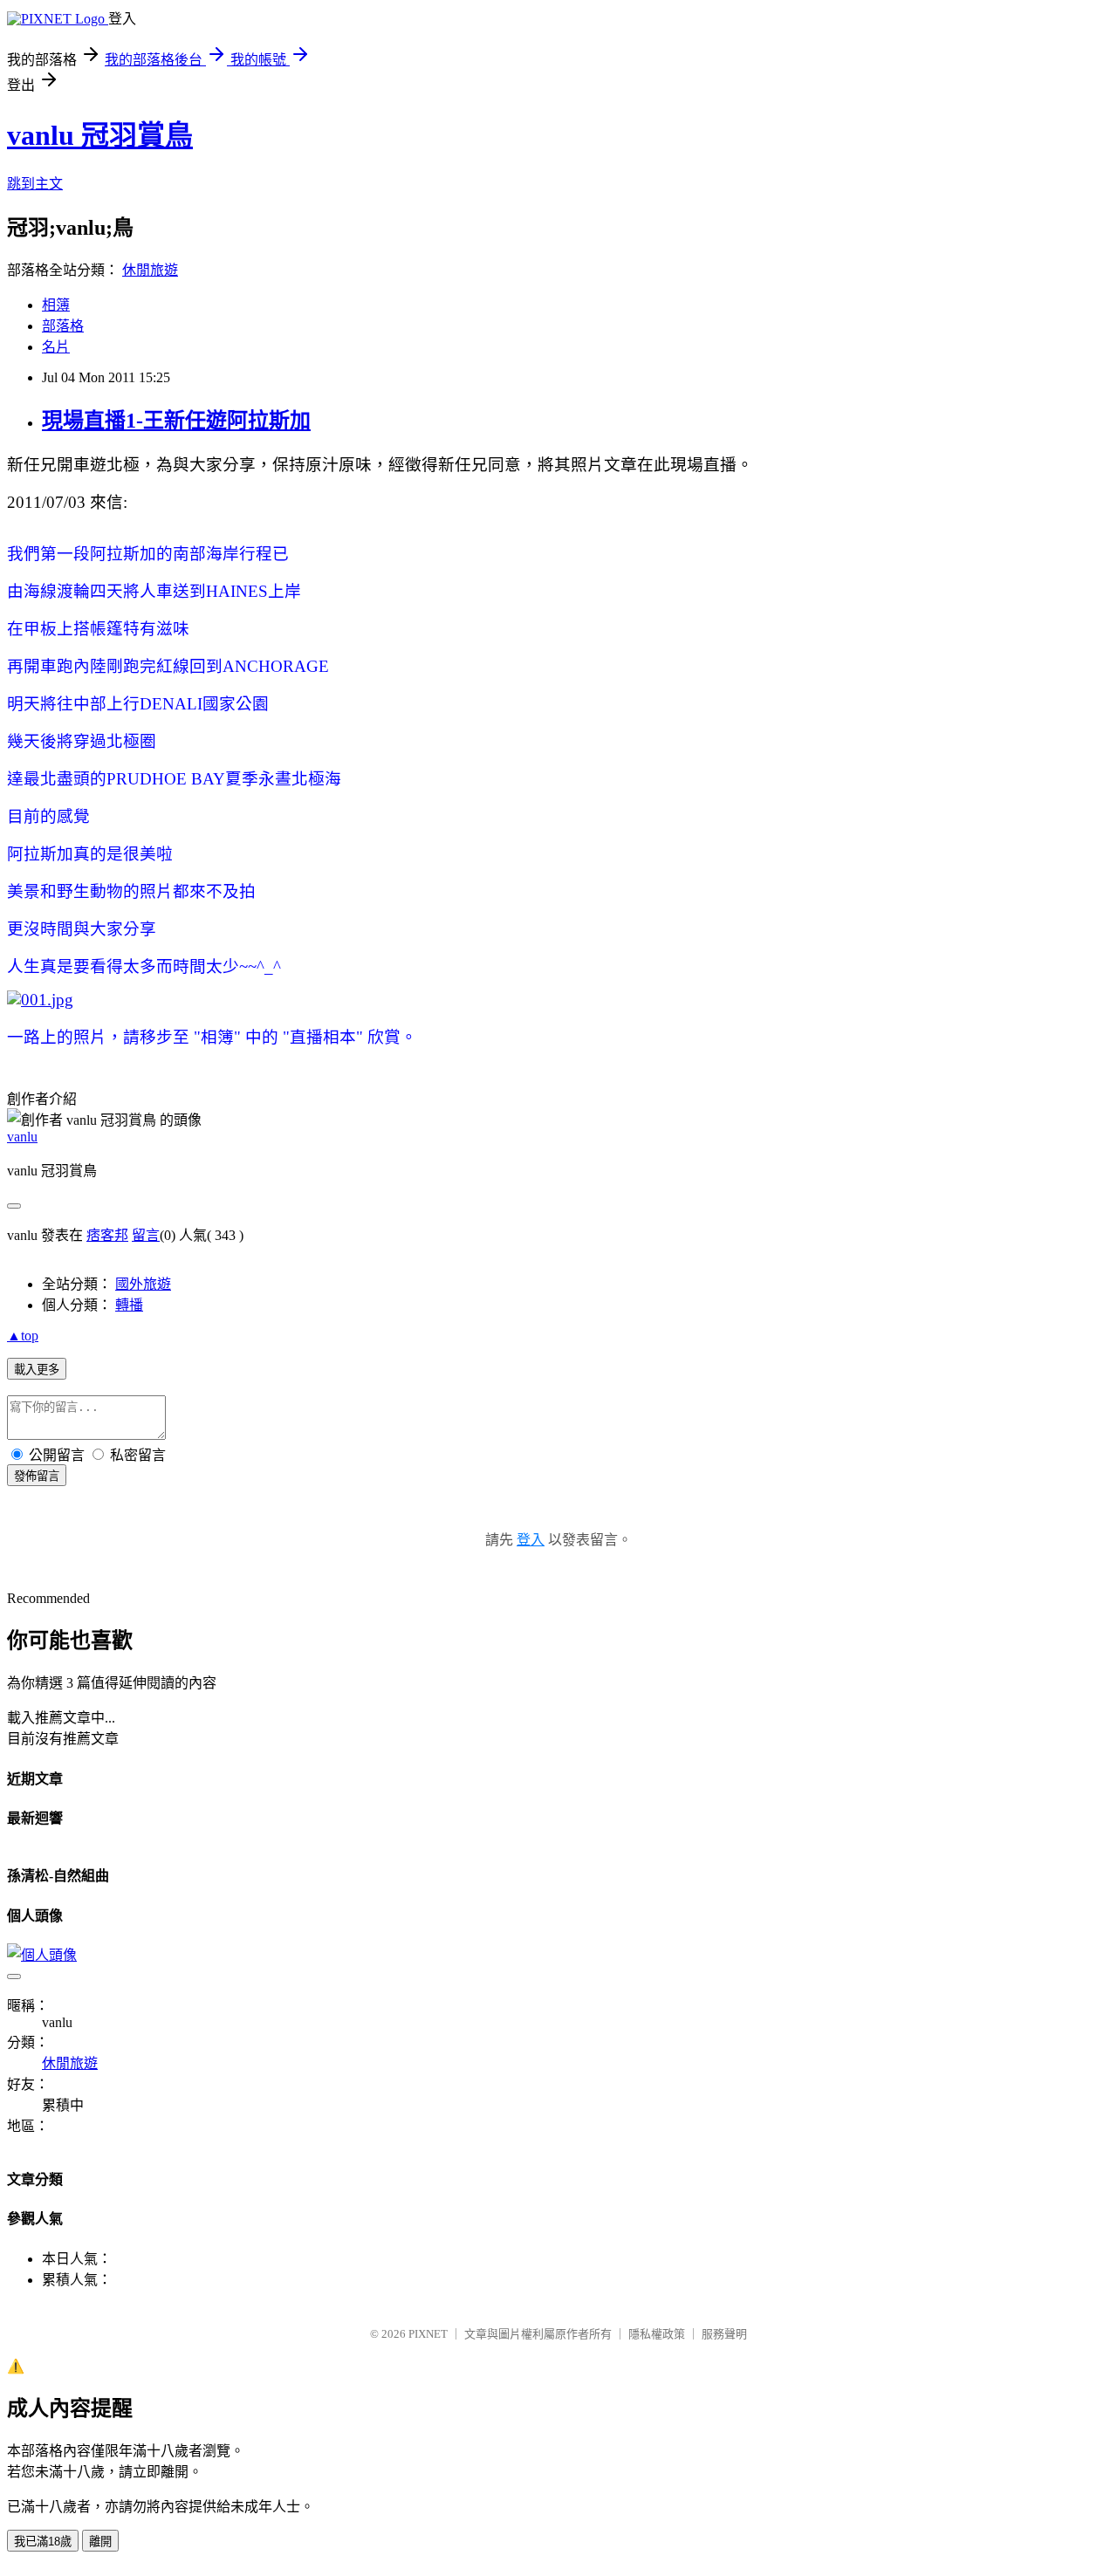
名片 (56, 347)
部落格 (63, 326)
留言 (146, 1235)
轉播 (129, 1305)
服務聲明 (724, 2334)
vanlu (22, 1137)
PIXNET (428, 2334)
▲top (23, 1336)
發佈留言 (37, 1476)
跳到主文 (35, 184)
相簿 (56, 305)
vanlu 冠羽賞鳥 (100, 135)
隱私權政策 (657, 2334)
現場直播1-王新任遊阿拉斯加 (176, 421)
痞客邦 (107, 1235)
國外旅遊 (143, 1284)
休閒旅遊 (150, 270)
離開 (100, 2542)
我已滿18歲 (43, 2542)
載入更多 (37, 1370)
